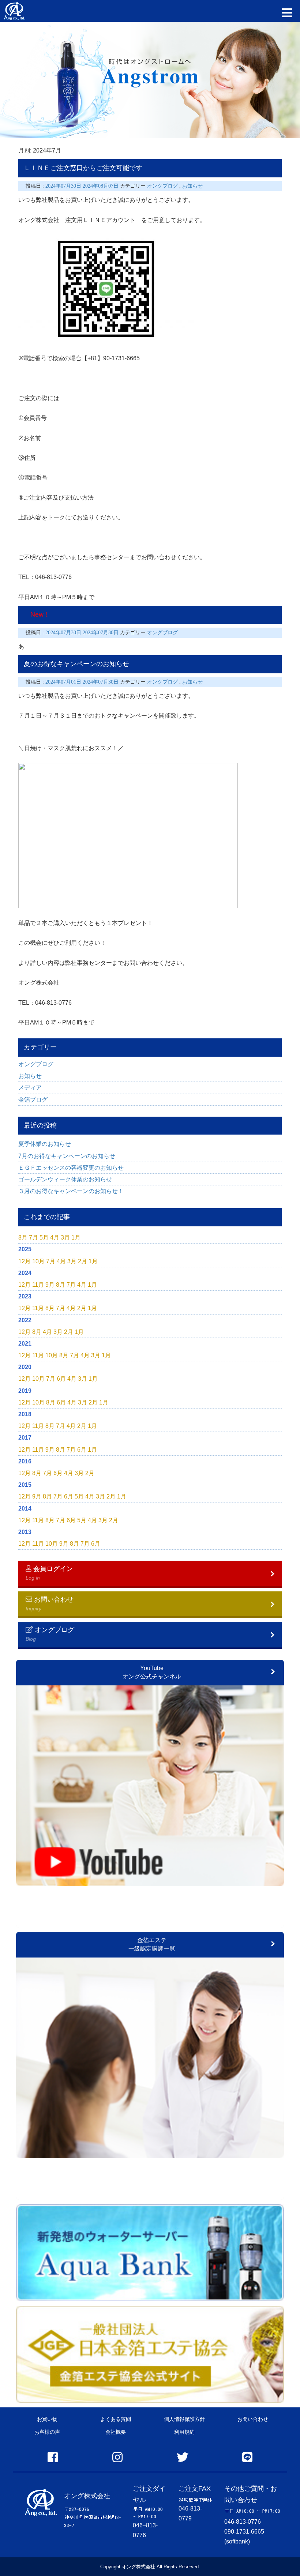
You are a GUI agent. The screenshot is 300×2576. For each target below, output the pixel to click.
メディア (30, 1088)
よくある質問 (116, 2419)
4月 (55, 1238)
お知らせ (30, 1076)
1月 (76, 1238)
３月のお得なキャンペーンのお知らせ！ (71, 1191)
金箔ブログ (33, 1100)
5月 (44, 1238)
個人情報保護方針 (184, 2419)
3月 (65, 1238)
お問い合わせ (253, 2419)
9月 (50, 1285)
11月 (38, 1285)
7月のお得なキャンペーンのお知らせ (67, 1156)
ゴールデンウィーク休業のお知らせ (65, 1179)
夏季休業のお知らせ (45, 1144)
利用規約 (184, 2432)
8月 (23, 1238)
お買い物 (47, 2419)
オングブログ (36, 1064)
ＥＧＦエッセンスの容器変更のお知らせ (71, 1168)
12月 (25, 1261)
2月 (82, 1261)
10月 (38, 1261)
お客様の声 (47, 2432)
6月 (61, 1379)
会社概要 (116, 2432)
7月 (33, 1238)
